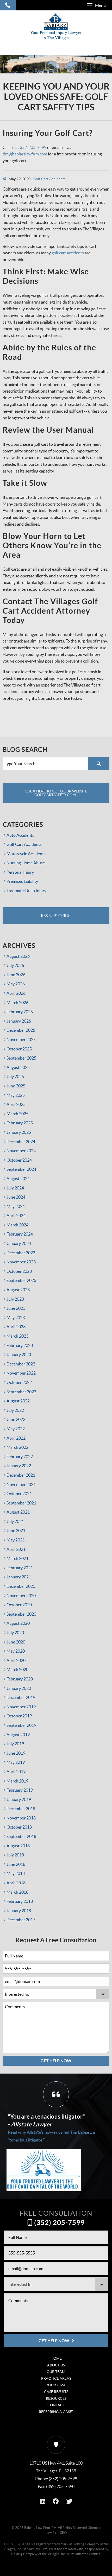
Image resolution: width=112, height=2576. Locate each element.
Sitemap (94, 2528)
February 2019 (20, 1790)
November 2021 (21, 1484)
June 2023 (16, 1308)
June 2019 (16, 1753)
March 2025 (17, 1114)
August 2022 (18, 1401)
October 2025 (19, 1049)
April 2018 (16, 1883)
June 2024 (16, 1197)
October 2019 (19, 1716)
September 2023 (21, 1280)
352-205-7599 (33, 147)
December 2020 (21, 1586)
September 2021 (21, 1503)
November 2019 (21, 1707)
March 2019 (17, 1781)
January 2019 (19, 1799)
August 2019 (18, 1735)
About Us (56, 2365)
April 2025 (16, 1104)
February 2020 (20, 1679)
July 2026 (15, 965)
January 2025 (19, 1132)
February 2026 (20, 1012)
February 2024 (20, 1234)
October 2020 (19, 1605)
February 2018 (20, 1901)
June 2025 (16, 1086)
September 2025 (21, 1058)
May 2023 (16, 1318)
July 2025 (15, 1076)
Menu (100, 5)
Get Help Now (56, 2061)
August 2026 (18, 956)
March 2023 (17, 1336)
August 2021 (18, 1512)
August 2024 (18, 1179)
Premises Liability (22, 881)
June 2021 (16, 1531)
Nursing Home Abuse (26, 863)
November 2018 (21, 1818)
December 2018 (21, 1809)
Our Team (56, 2372)
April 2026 (16, 993)
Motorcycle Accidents (26, 854)
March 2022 (17, 1447)
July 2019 (15, 1744)
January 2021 (19, 1577)
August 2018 (18, 1846)
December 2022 (21, 1364)
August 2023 (18, 1290)
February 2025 (20, 1123)
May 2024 (16, 1206)
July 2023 (15, 1299)
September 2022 (21, 1392)
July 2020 (15, 1633)
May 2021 (16, 1540)
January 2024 (19, 1243)
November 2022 (21, 1373)
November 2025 (21, 1040)
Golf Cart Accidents (49, 179)
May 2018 (16, 1873)
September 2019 (21, 1725)
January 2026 (19, 1021)
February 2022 (20, 1457)
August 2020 (18, 1623)
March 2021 (17, 1558)
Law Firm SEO (56, 2533)
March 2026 (17, 1003)
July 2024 (15, 1188)
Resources (56, 2398)
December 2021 (21, 1475)
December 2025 (21, 1030)
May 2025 (16, 1095)
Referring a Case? (56, 2412)
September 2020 (21, 1614)
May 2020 (16, 1651)
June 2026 (16, 975)
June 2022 (16, 1419)
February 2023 (20, 1345)
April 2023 (16, 1327)
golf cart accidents (68, 253)
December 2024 (21, 1142)
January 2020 (19, 1688)
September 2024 (21, 1169)
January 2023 (19, 1355)
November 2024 (21, 1151)
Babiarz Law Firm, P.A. (41, 2528)
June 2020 (16, 1642)
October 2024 (19, 1160)
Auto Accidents (20, 835)
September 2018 (21, 1836)
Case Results (56, 2392)
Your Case (56, 2385)
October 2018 (19, 1827)
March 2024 (17, 1225)
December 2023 (21, 1253)
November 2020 (21, 1596)
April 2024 (16, 1215)
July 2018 (15, 1855)
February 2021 (20, 1568)
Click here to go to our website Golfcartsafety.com (56, 793)
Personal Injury (20, 872)
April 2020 (16, 1660)
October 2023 (19, 1271)
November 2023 (21, 1262)
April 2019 (16, 1772)
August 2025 (18, 1067)
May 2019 (16, 1762)
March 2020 (17, 1670)
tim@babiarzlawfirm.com (25, 154)
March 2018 (17, 1892)
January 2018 (19, 1911)
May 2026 (16, 984)
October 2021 (19, 1494)
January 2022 (19, 1466)
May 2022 (16, 1429)
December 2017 (21, 1920)
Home (56, 2358)
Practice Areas (56, 2378)
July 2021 (15, 1521)
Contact (56, 2405)
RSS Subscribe (55, 916)
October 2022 (19, 1382)
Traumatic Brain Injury (26, 891)
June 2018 (16, 1864)
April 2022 (16, 1438)
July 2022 (15, 1410)
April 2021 (16, 1549)
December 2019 (21, 1697)
